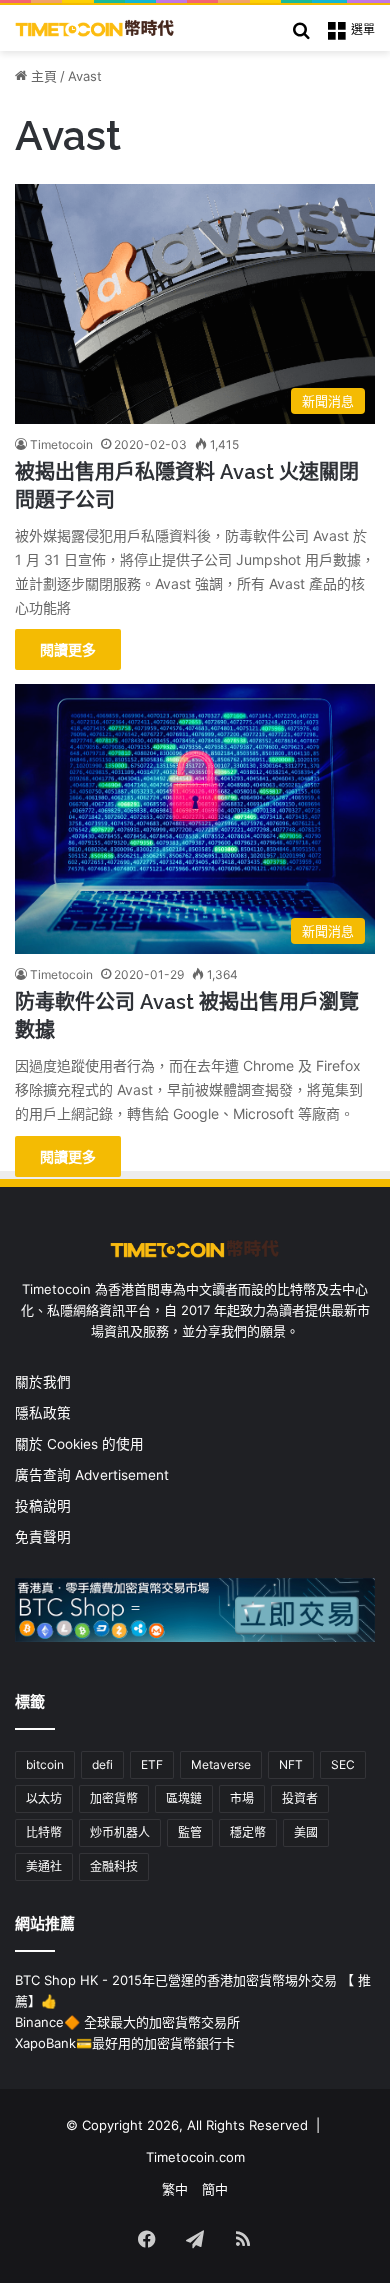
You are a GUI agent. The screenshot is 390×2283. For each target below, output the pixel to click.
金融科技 (114, 1866)
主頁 (42, 76)
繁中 (175, 2189)
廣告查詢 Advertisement (94, 1475)
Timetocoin (61, 444)
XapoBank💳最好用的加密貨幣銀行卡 (125, 2043)
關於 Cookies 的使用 (79, 1444)
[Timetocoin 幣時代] (95, 28)
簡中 (215, 2189)
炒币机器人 (120, 1832)
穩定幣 (248, 1832)
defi (102, 1764)
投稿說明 (43, 1506)
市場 (242, 1798)
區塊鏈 (184, 1798)
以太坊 (44, 1798)
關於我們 (43, 1382)
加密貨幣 (114, 1798)
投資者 (300, 1798)
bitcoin (45, 1764)
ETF (152, 1764)
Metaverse (221, 1764)
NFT (291, 1764)
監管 (190, 1832)
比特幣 (44, 1832)
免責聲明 (43, 1537)
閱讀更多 (68, 649)
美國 (306, 1832)
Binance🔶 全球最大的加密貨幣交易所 (127, 2022)
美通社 (44, 1866)
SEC (343, 1764)
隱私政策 (43, 1413)
